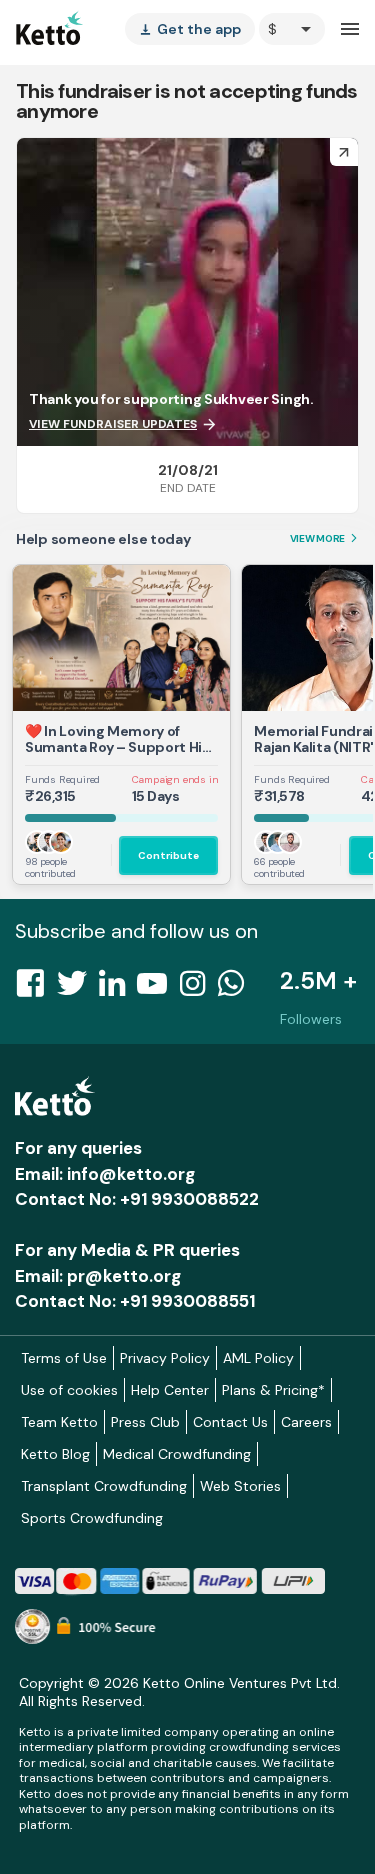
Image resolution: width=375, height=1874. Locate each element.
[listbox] (190, 29)
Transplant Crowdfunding (104, 1486)
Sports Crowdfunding (92, 1518)
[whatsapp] (237, 989)
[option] (292, 29)
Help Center (170, 1390)
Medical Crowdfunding (177, 1454)
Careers (306, 1422)
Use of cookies (69, 1390)
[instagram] (198, 989)
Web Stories (240, 1486)
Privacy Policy (165, 1358)
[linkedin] (118, 989)
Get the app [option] (190, 29)
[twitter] (78, 989)
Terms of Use (64, 1358)
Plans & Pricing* (273, 1390)
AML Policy (258, 1358)
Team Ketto (59, 1422)
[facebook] (36, 989)
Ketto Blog (55, 1454)
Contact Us (230, 1422)
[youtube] (158, 989)
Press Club (145, 1422)
